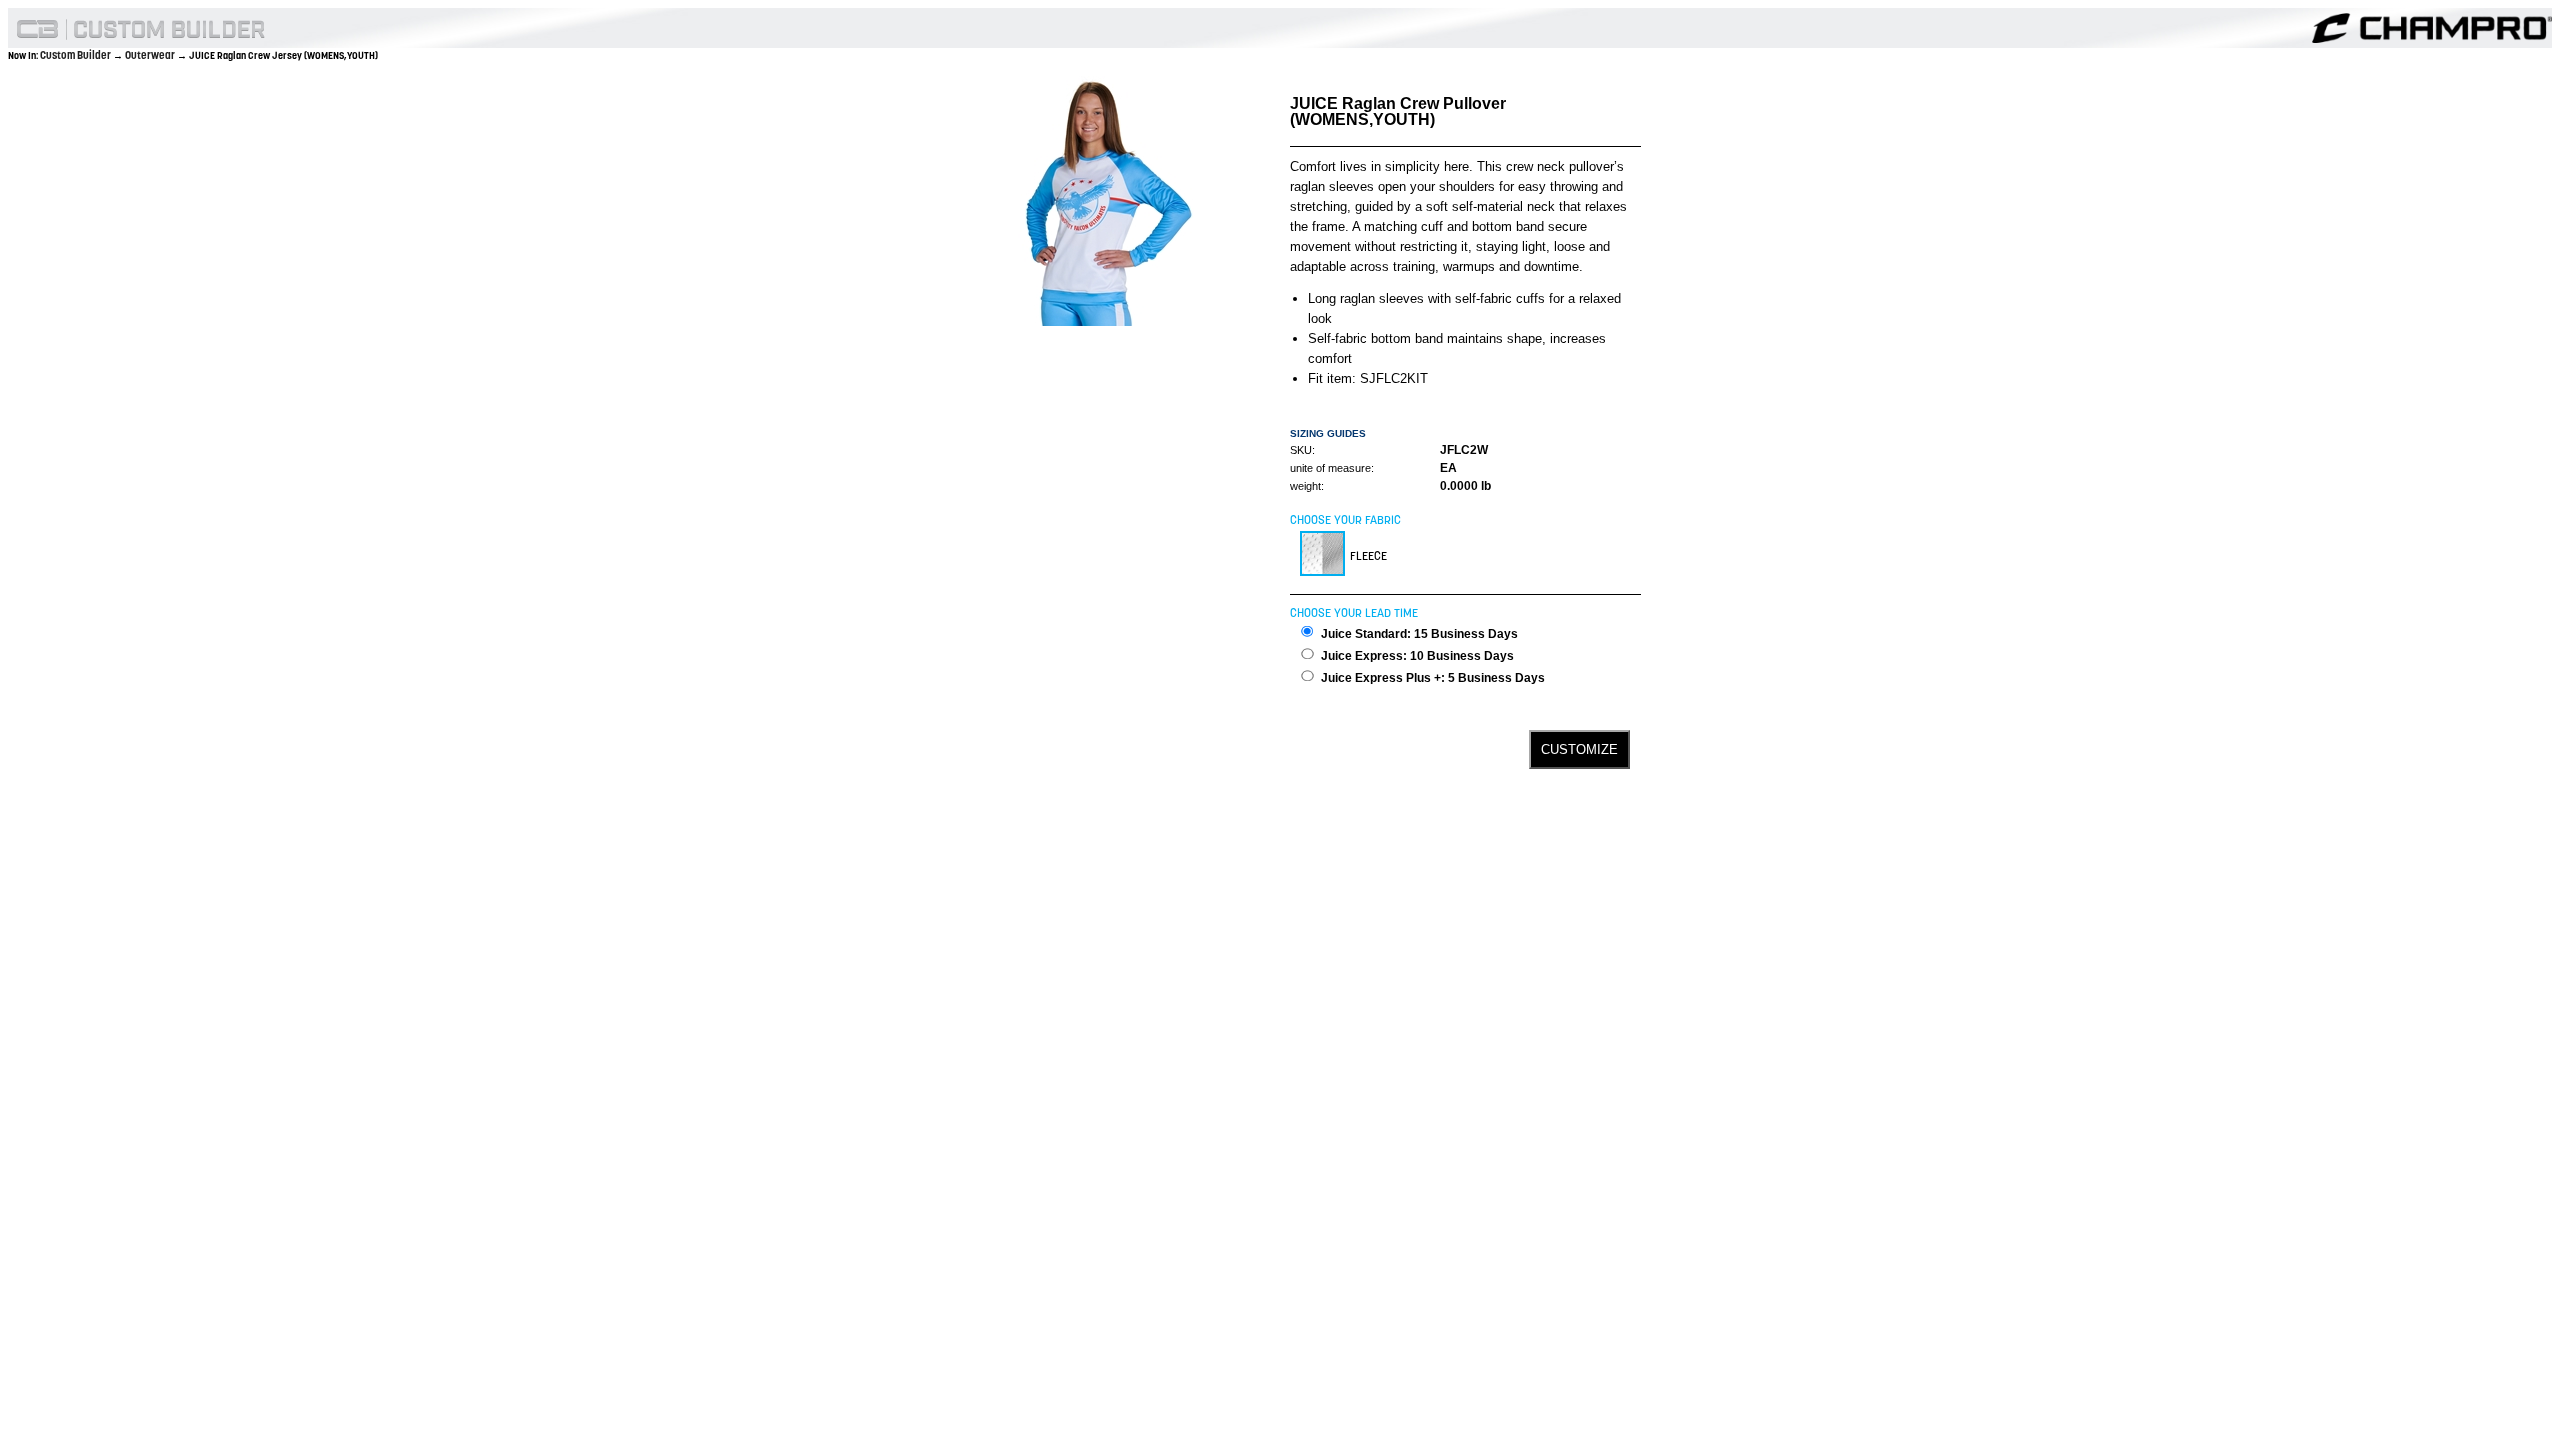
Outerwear (151, 55)
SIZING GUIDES (1328, 433)
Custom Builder (76, 55)
